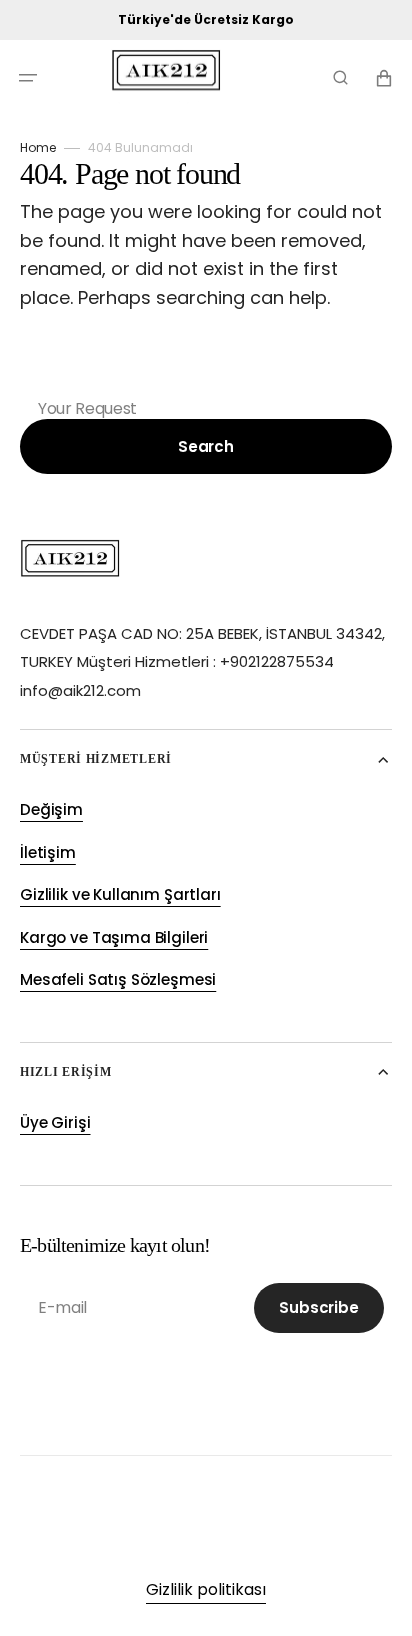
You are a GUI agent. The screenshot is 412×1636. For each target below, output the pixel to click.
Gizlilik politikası (206, 1589)
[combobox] (206, 376)
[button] (28, 78)
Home (38, 147)
